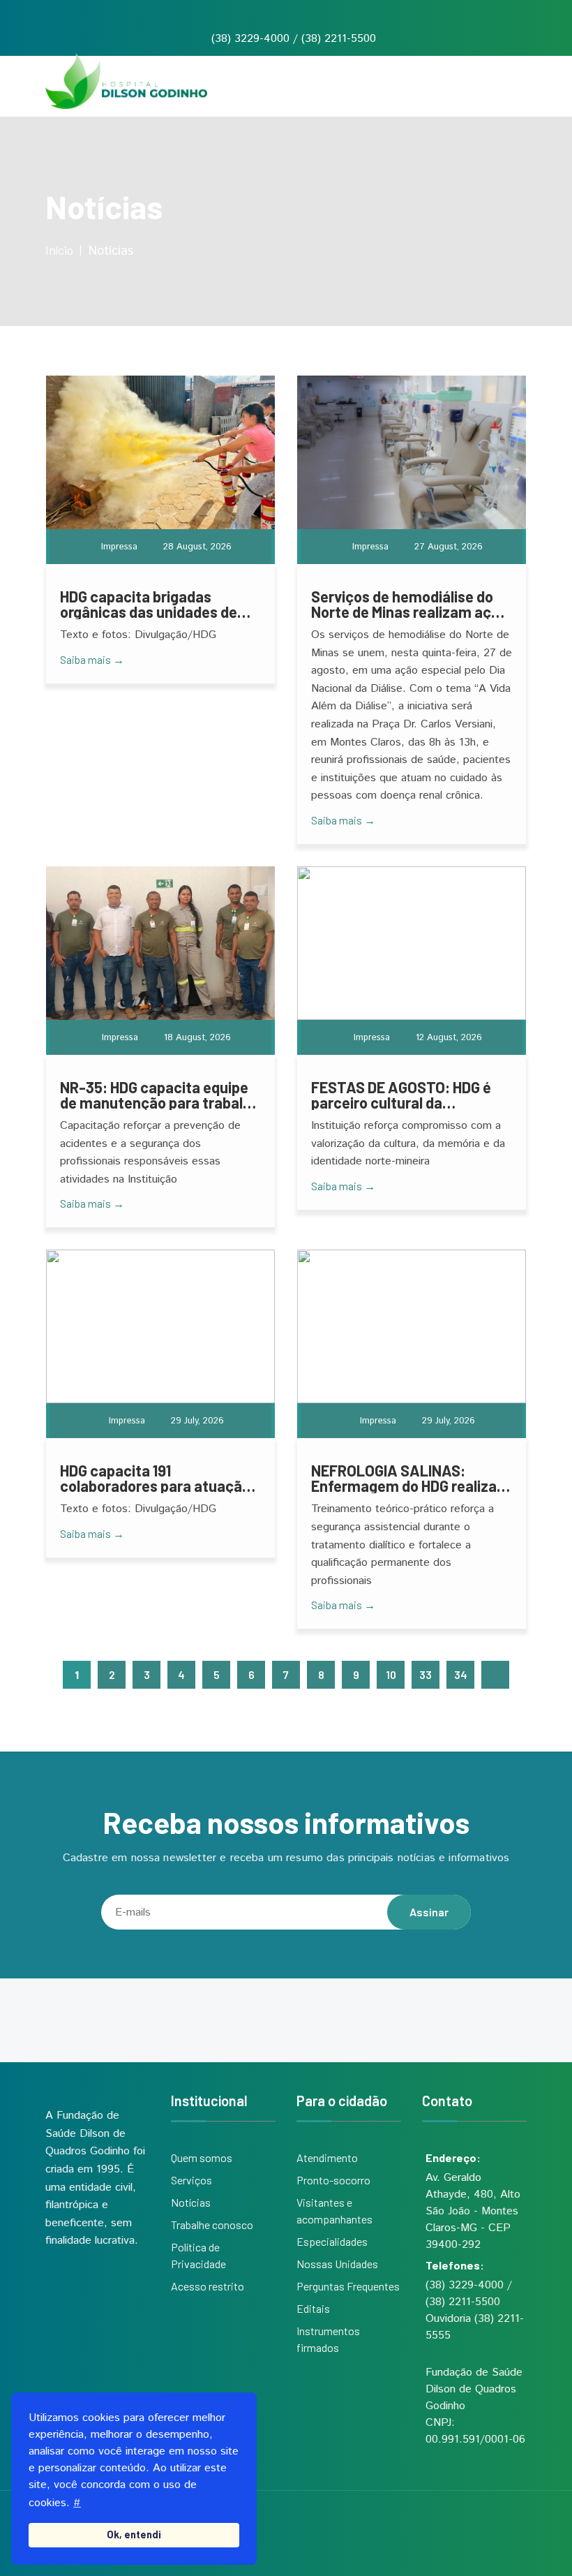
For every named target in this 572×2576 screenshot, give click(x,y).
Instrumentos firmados (328, 2339)
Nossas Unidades (337, 2264)
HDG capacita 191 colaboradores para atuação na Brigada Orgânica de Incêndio (155, 1478)
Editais (313, 2308)
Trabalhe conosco (212, 2225)
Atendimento (327, 2157)
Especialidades (332, 2241)
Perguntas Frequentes (348, 2286)
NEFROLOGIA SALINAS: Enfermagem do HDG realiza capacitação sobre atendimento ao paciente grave (404, 1478)
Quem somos (202, 2157)
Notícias (191, 2202)
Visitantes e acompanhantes (334, 2211)
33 (426, 1674)
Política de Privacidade (198, 2255)
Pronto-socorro (333, 2180)
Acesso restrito (208, 2286)
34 (461, 1674)
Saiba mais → (92, 659)
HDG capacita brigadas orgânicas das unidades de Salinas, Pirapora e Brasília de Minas (158, 604)
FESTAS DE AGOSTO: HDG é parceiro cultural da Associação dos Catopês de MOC (404, 1095)
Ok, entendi (134, 2534)
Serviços (191, 2180)
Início (59, 250)
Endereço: (453, 2157)
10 (391, 1674)
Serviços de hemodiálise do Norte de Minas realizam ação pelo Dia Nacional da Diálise (409, 604)
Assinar (429, 1912)
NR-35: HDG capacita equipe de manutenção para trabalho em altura (160, 1095)
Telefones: (455, 2265)
